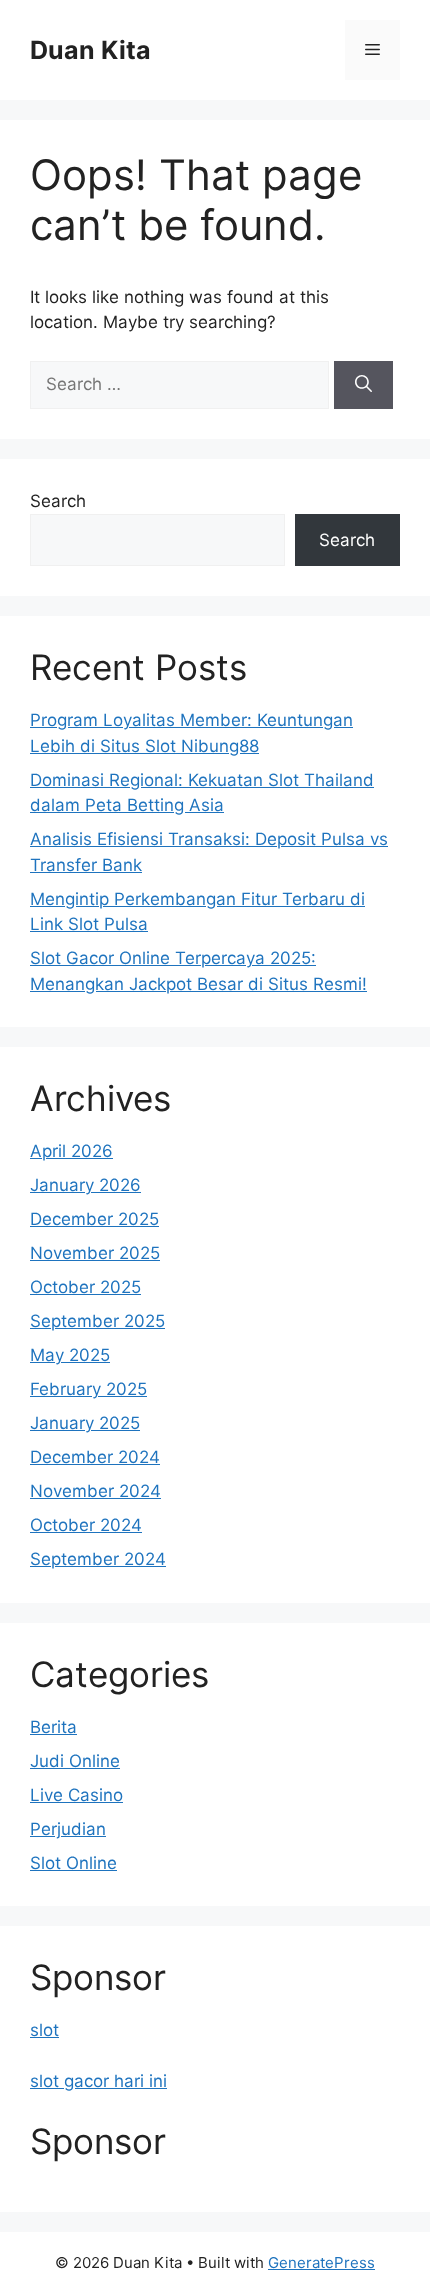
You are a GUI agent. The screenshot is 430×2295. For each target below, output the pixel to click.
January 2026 (85, 1185)
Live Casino (76, 1795)
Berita (53, 1727)
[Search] (363, 385)
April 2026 (71, 1151)
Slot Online (73, 1863)
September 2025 (97, 1321)
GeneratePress (321, 2262)
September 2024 (98, 1559)
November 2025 (95, 1253)
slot (44, 2030)
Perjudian (68, 1829)
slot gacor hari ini (98, 2081)
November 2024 (95, 1491)
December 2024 (95, 1457)
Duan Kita (90, 50)
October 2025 (85, 1287)
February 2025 (88, 1389)
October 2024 (86, 1525)
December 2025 (94, 1219)
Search (58, 501)
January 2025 (85, 1423)
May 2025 (70, 1355)
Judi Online (75, 1761)
